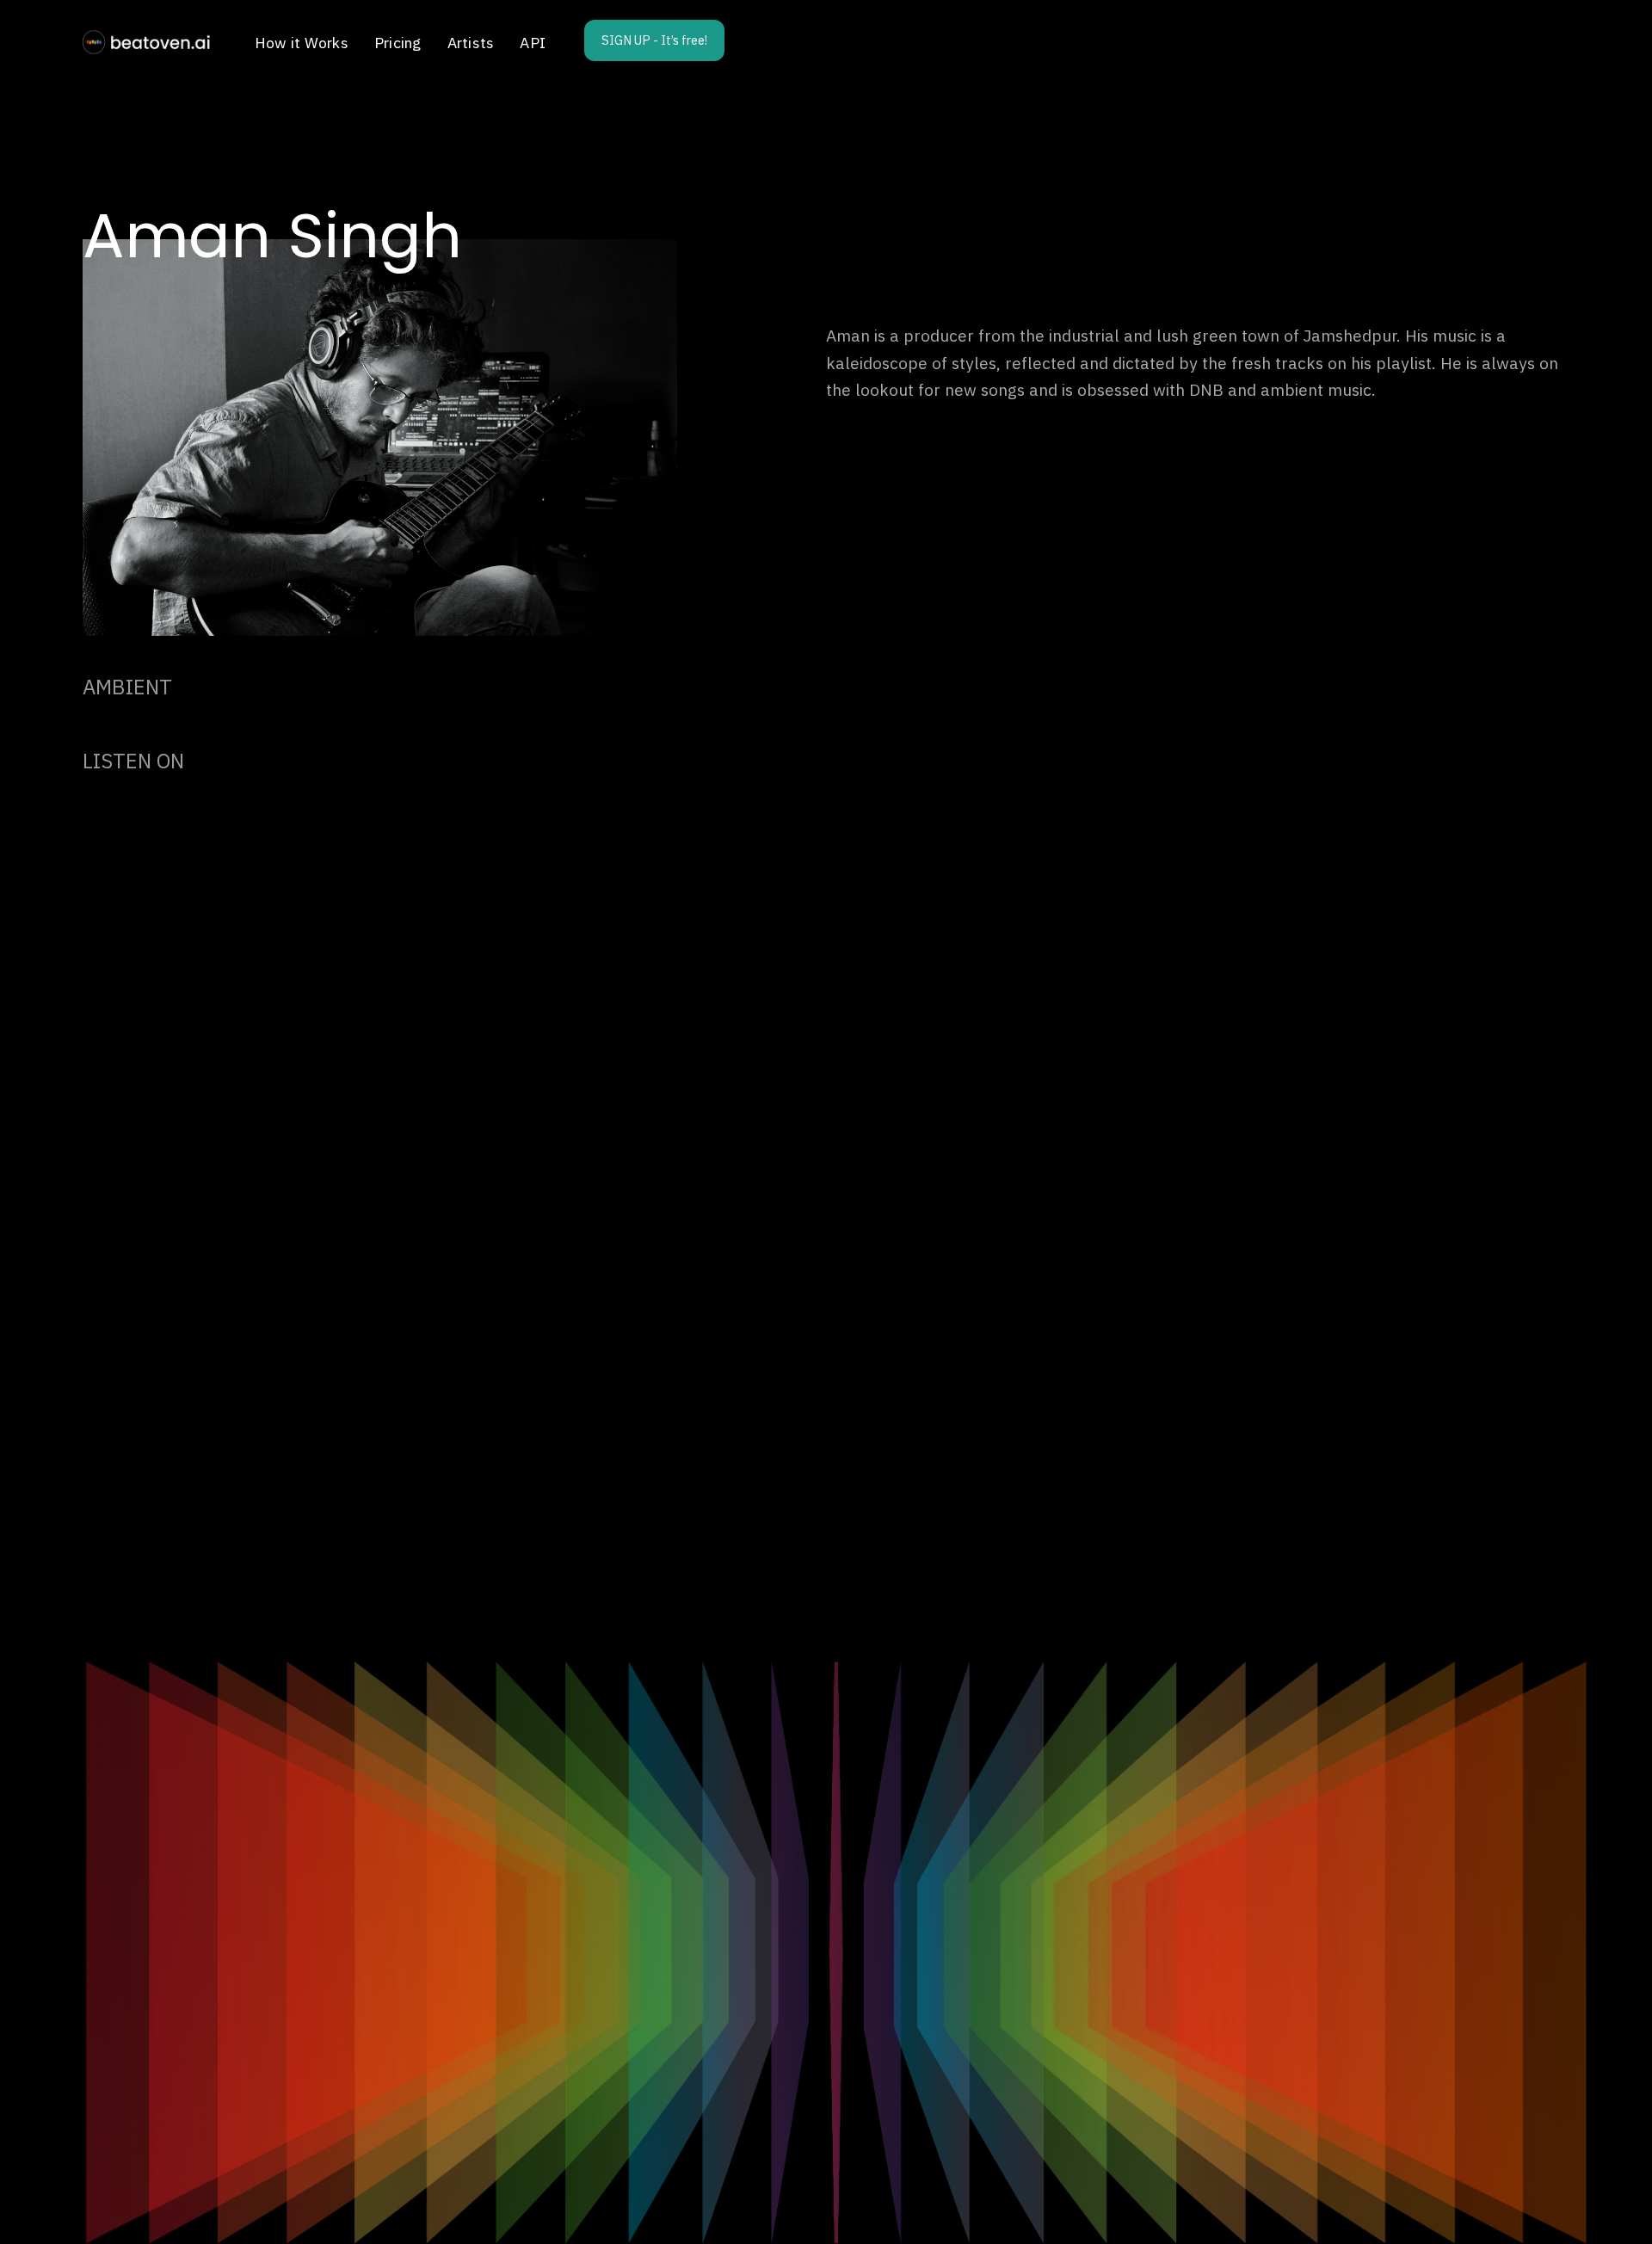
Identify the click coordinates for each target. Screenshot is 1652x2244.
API (533, 43)
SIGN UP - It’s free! (654, 40)
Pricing (398, 43)
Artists (471, 43)
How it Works (302, 43)
